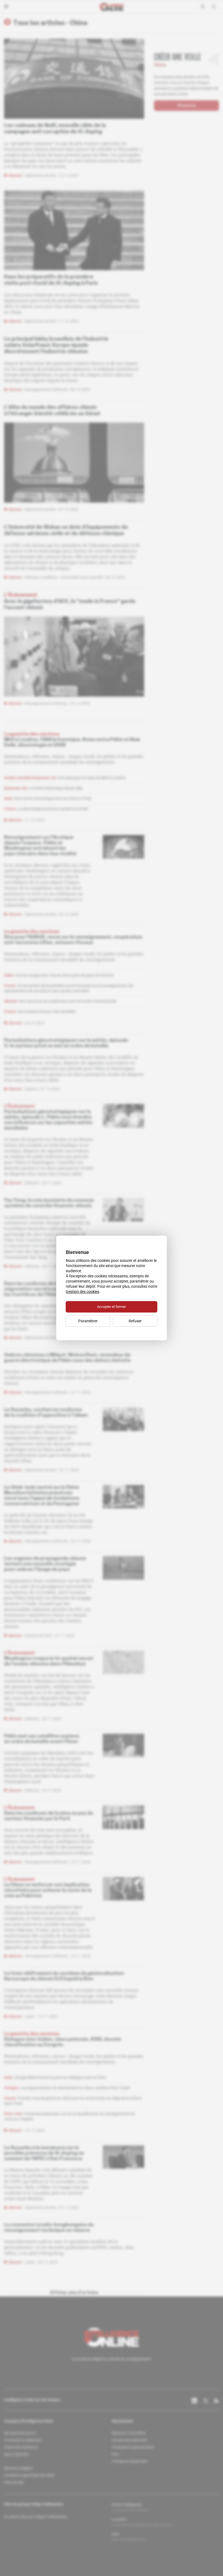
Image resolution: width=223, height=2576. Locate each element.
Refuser (135, 1321)
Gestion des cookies (83, 1292)
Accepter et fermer (112, 1307)
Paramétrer (88, 1321)
